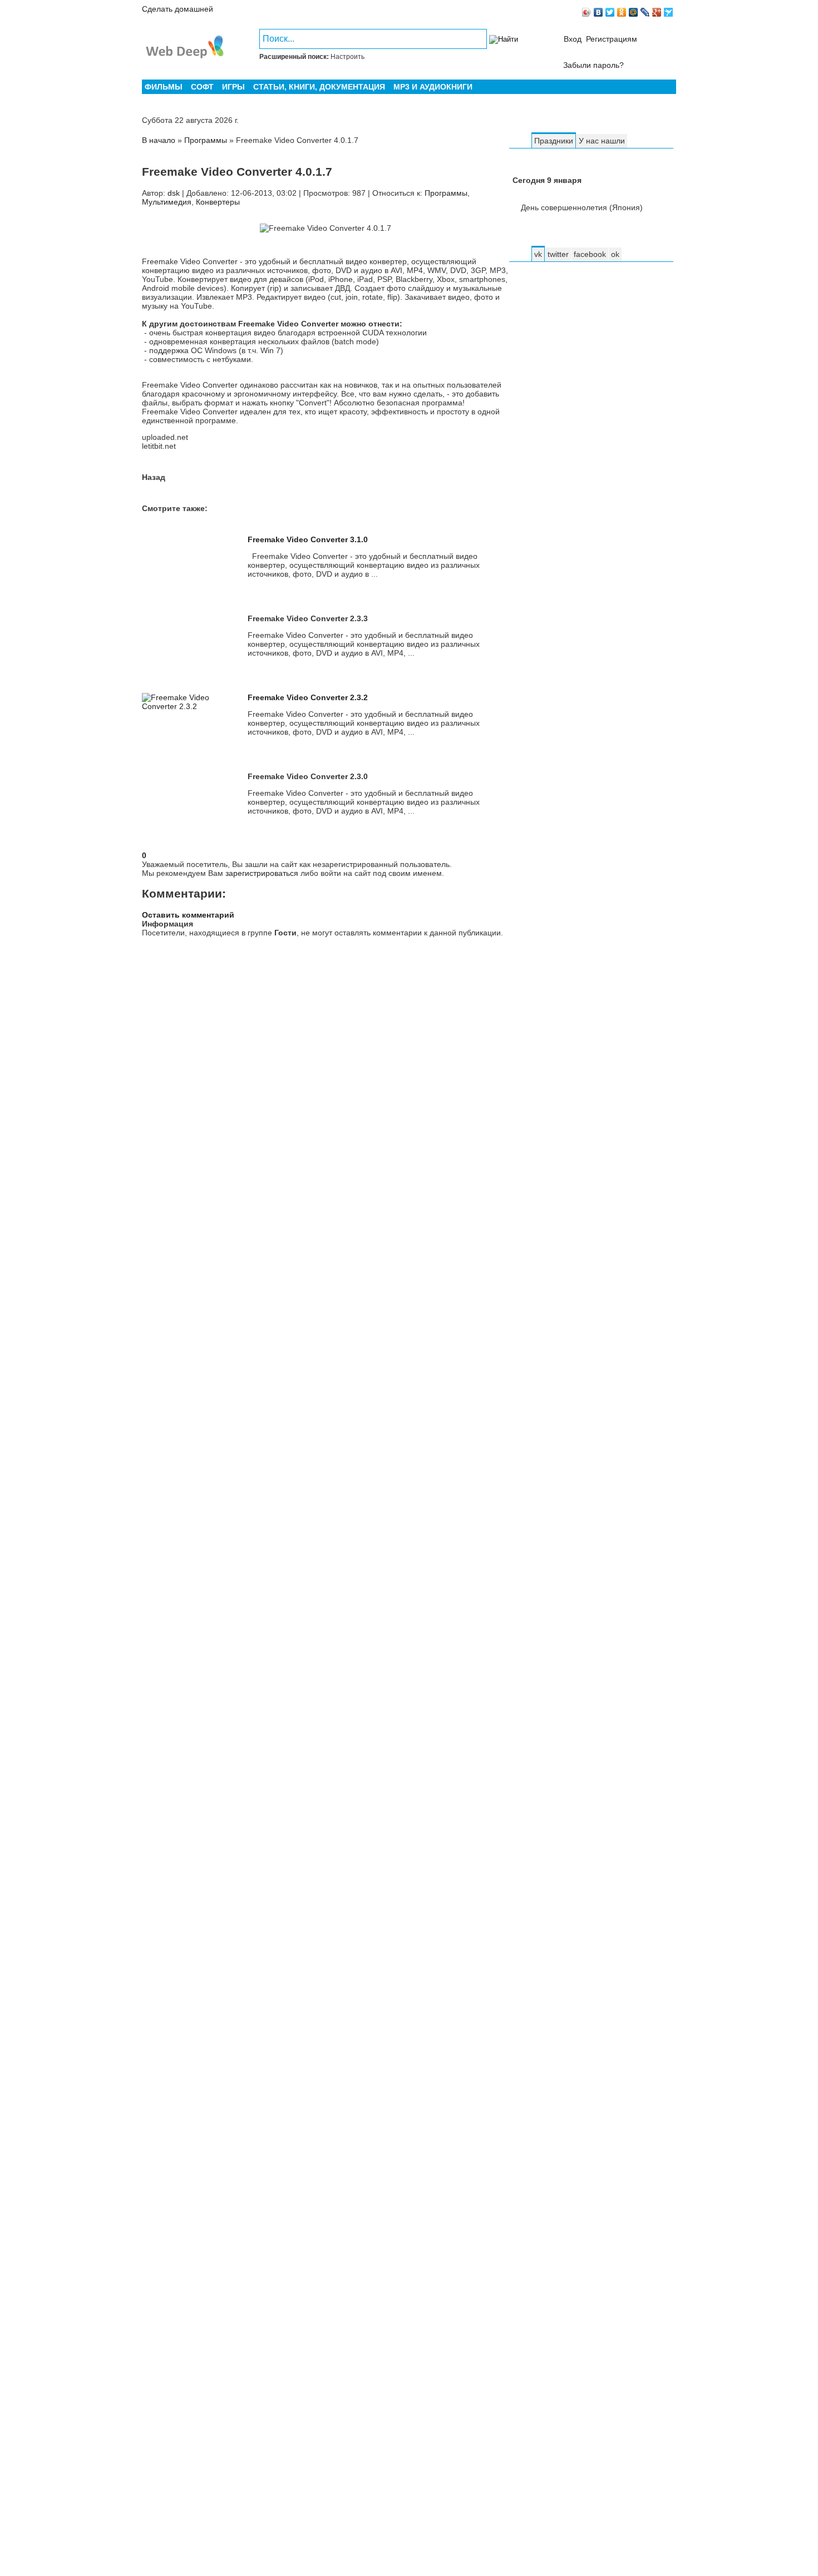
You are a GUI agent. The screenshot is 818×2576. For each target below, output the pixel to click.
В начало (160, 140)
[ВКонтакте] (598, 12)
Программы (446, 193)
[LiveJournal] (645, 12)
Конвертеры (218, 202)
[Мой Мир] (634, 12)
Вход (573, 39)
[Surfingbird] (669, 12)
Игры (233, 87)
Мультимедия (167, 202)
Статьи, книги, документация (319, 87)
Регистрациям (612, 39)
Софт (202, 87)
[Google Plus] (657, 12)
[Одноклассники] (622, 12)
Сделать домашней (178, 9)
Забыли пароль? (593, 65)
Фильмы (164, 87)
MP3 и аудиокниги (433, 87)
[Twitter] (610, 12)
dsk (174, 193)
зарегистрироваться (262, 873)
